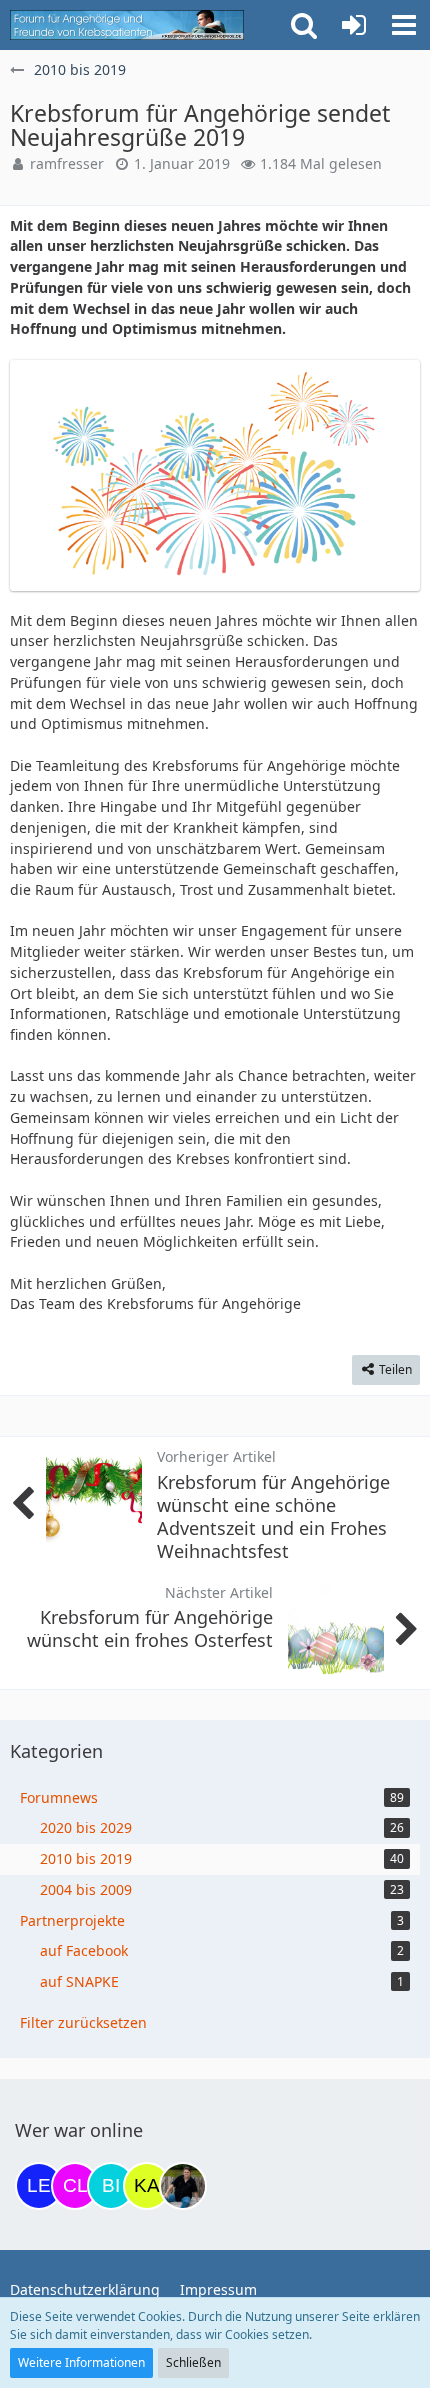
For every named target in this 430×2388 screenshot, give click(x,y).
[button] (404, 25)
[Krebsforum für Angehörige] (127, 25)
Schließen (193, 2362)
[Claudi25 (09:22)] (75, 2186)
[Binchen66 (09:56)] (111, 2186)
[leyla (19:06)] (39, 2186)
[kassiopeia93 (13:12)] (147, 2186)
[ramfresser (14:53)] (183, 2186)
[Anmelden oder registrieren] (354, 25)
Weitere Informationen (81, 2362)
